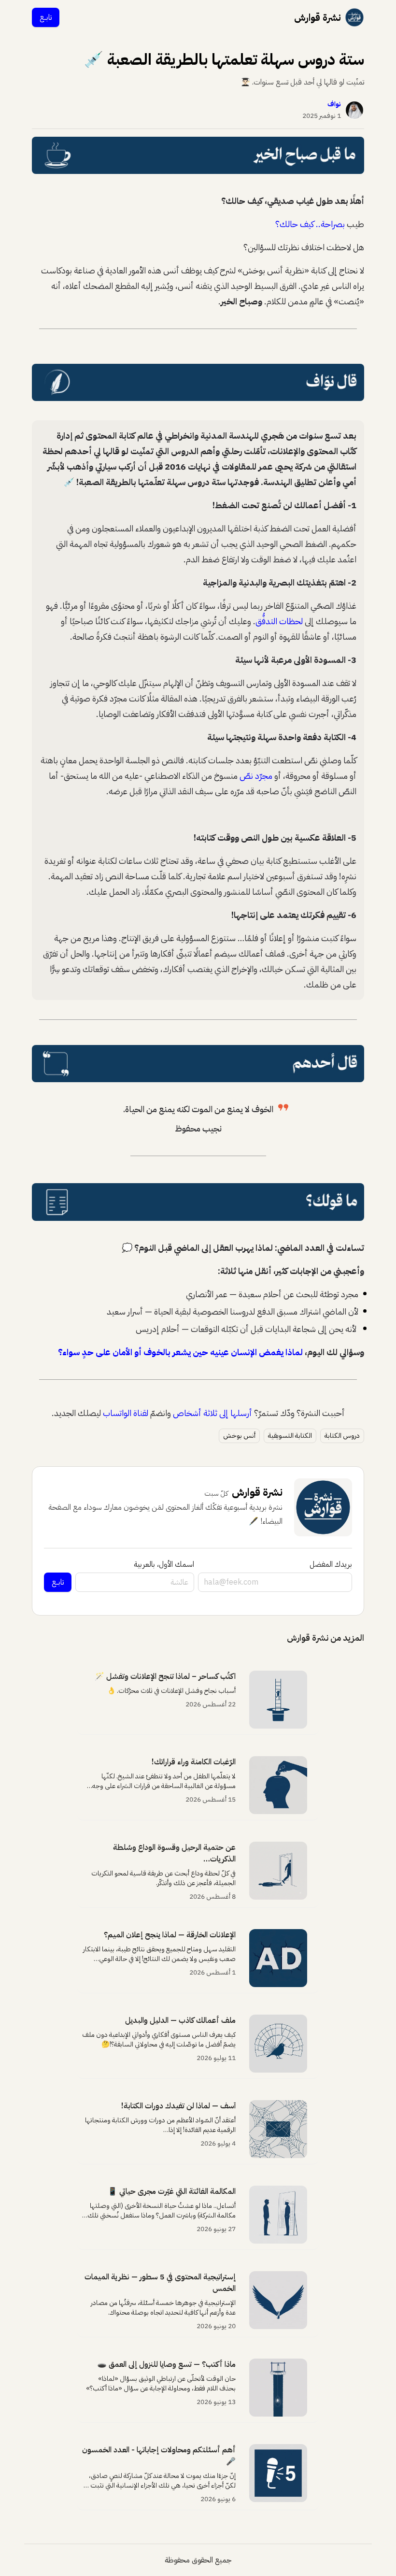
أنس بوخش (239, 1436)
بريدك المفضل (331, 1564)
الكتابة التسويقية (290, 1436)
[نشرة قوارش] (354, 17)
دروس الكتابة (342, 1436)
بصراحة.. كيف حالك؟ (310, 224)
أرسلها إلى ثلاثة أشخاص (212, 1413)
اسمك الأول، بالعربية (164, 1564)
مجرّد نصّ (256, 776)
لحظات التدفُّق (279, 621)
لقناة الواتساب (126, 1413)
